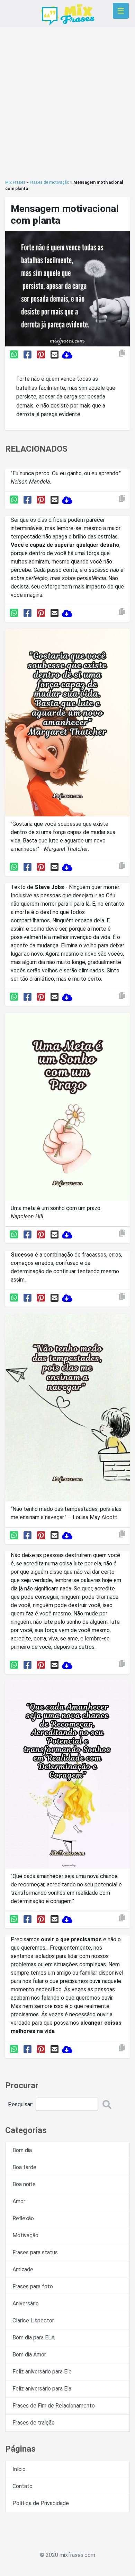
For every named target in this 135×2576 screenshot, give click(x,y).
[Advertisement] (67, 103)
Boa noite (24, 2184)
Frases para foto (33, 2286)
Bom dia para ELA (34, 2338)
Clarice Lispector (33, 2320)
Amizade (23, 2269)
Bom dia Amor (29, 2355)
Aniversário (26, 2303)
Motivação (25, 2235)
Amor (19, 2201)
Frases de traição (34, 2423)
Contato (22, 2486)
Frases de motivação (49, 182)
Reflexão (23, 2218)
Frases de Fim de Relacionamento (54, 2406)
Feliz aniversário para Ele (42, 2372)
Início (19, 2469)
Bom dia (22, 2150)
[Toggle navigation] (121, 11)
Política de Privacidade (41, 2503)
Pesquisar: (20, 2104)
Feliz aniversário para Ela (42, 2389)
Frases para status (35, 2252)
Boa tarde (24, 2167)
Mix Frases (15, 182)
